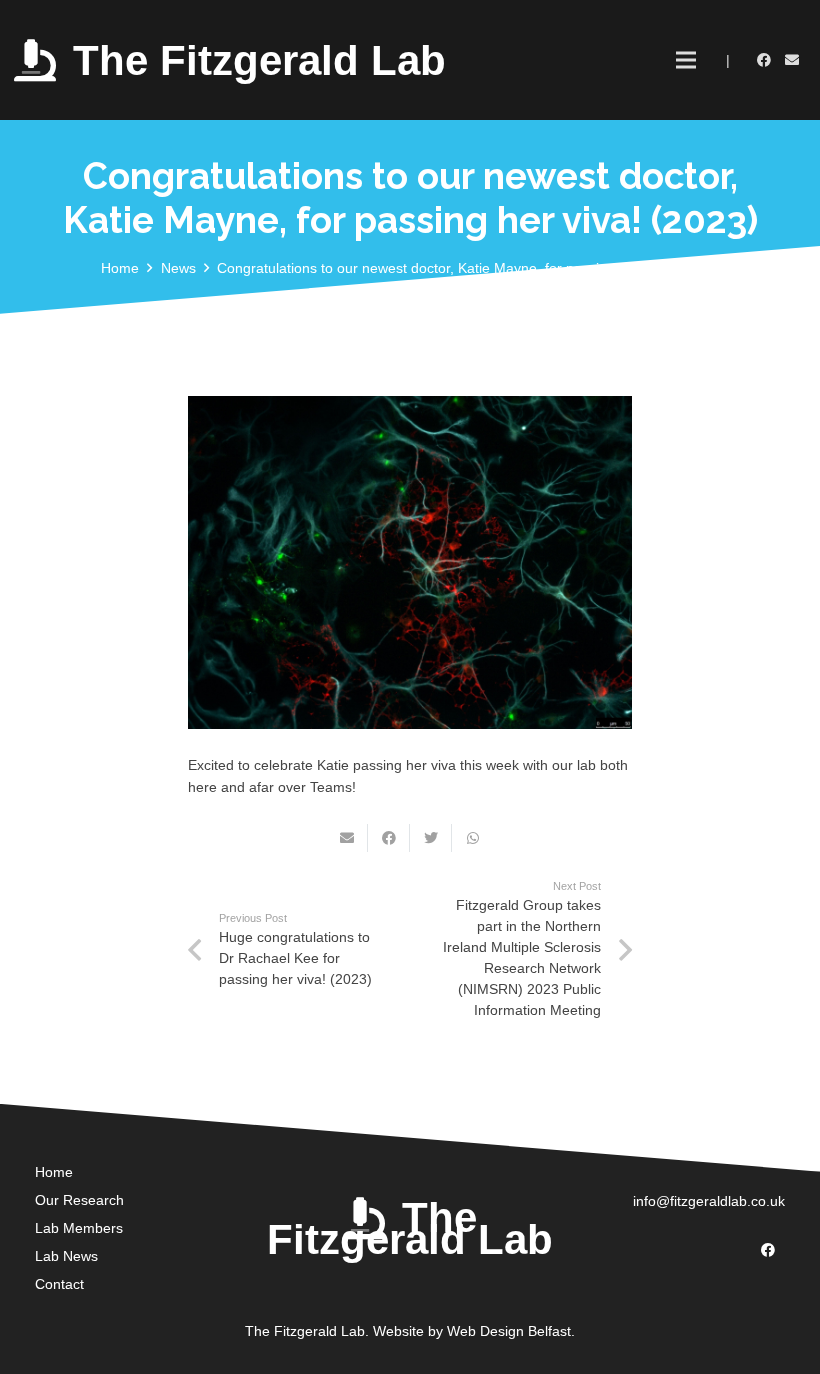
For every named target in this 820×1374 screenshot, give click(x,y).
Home (54, 1172)
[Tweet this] (431, 838)
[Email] (792, 60)
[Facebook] (764, 60)
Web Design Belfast (509, 1331)
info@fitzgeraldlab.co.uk (709, 1201)
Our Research (79, 1200)
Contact (59, 1284)
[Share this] (389, 838)
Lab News (66, 1256)
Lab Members (79, 1228)
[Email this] (347, 838)
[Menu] (685, 60)
